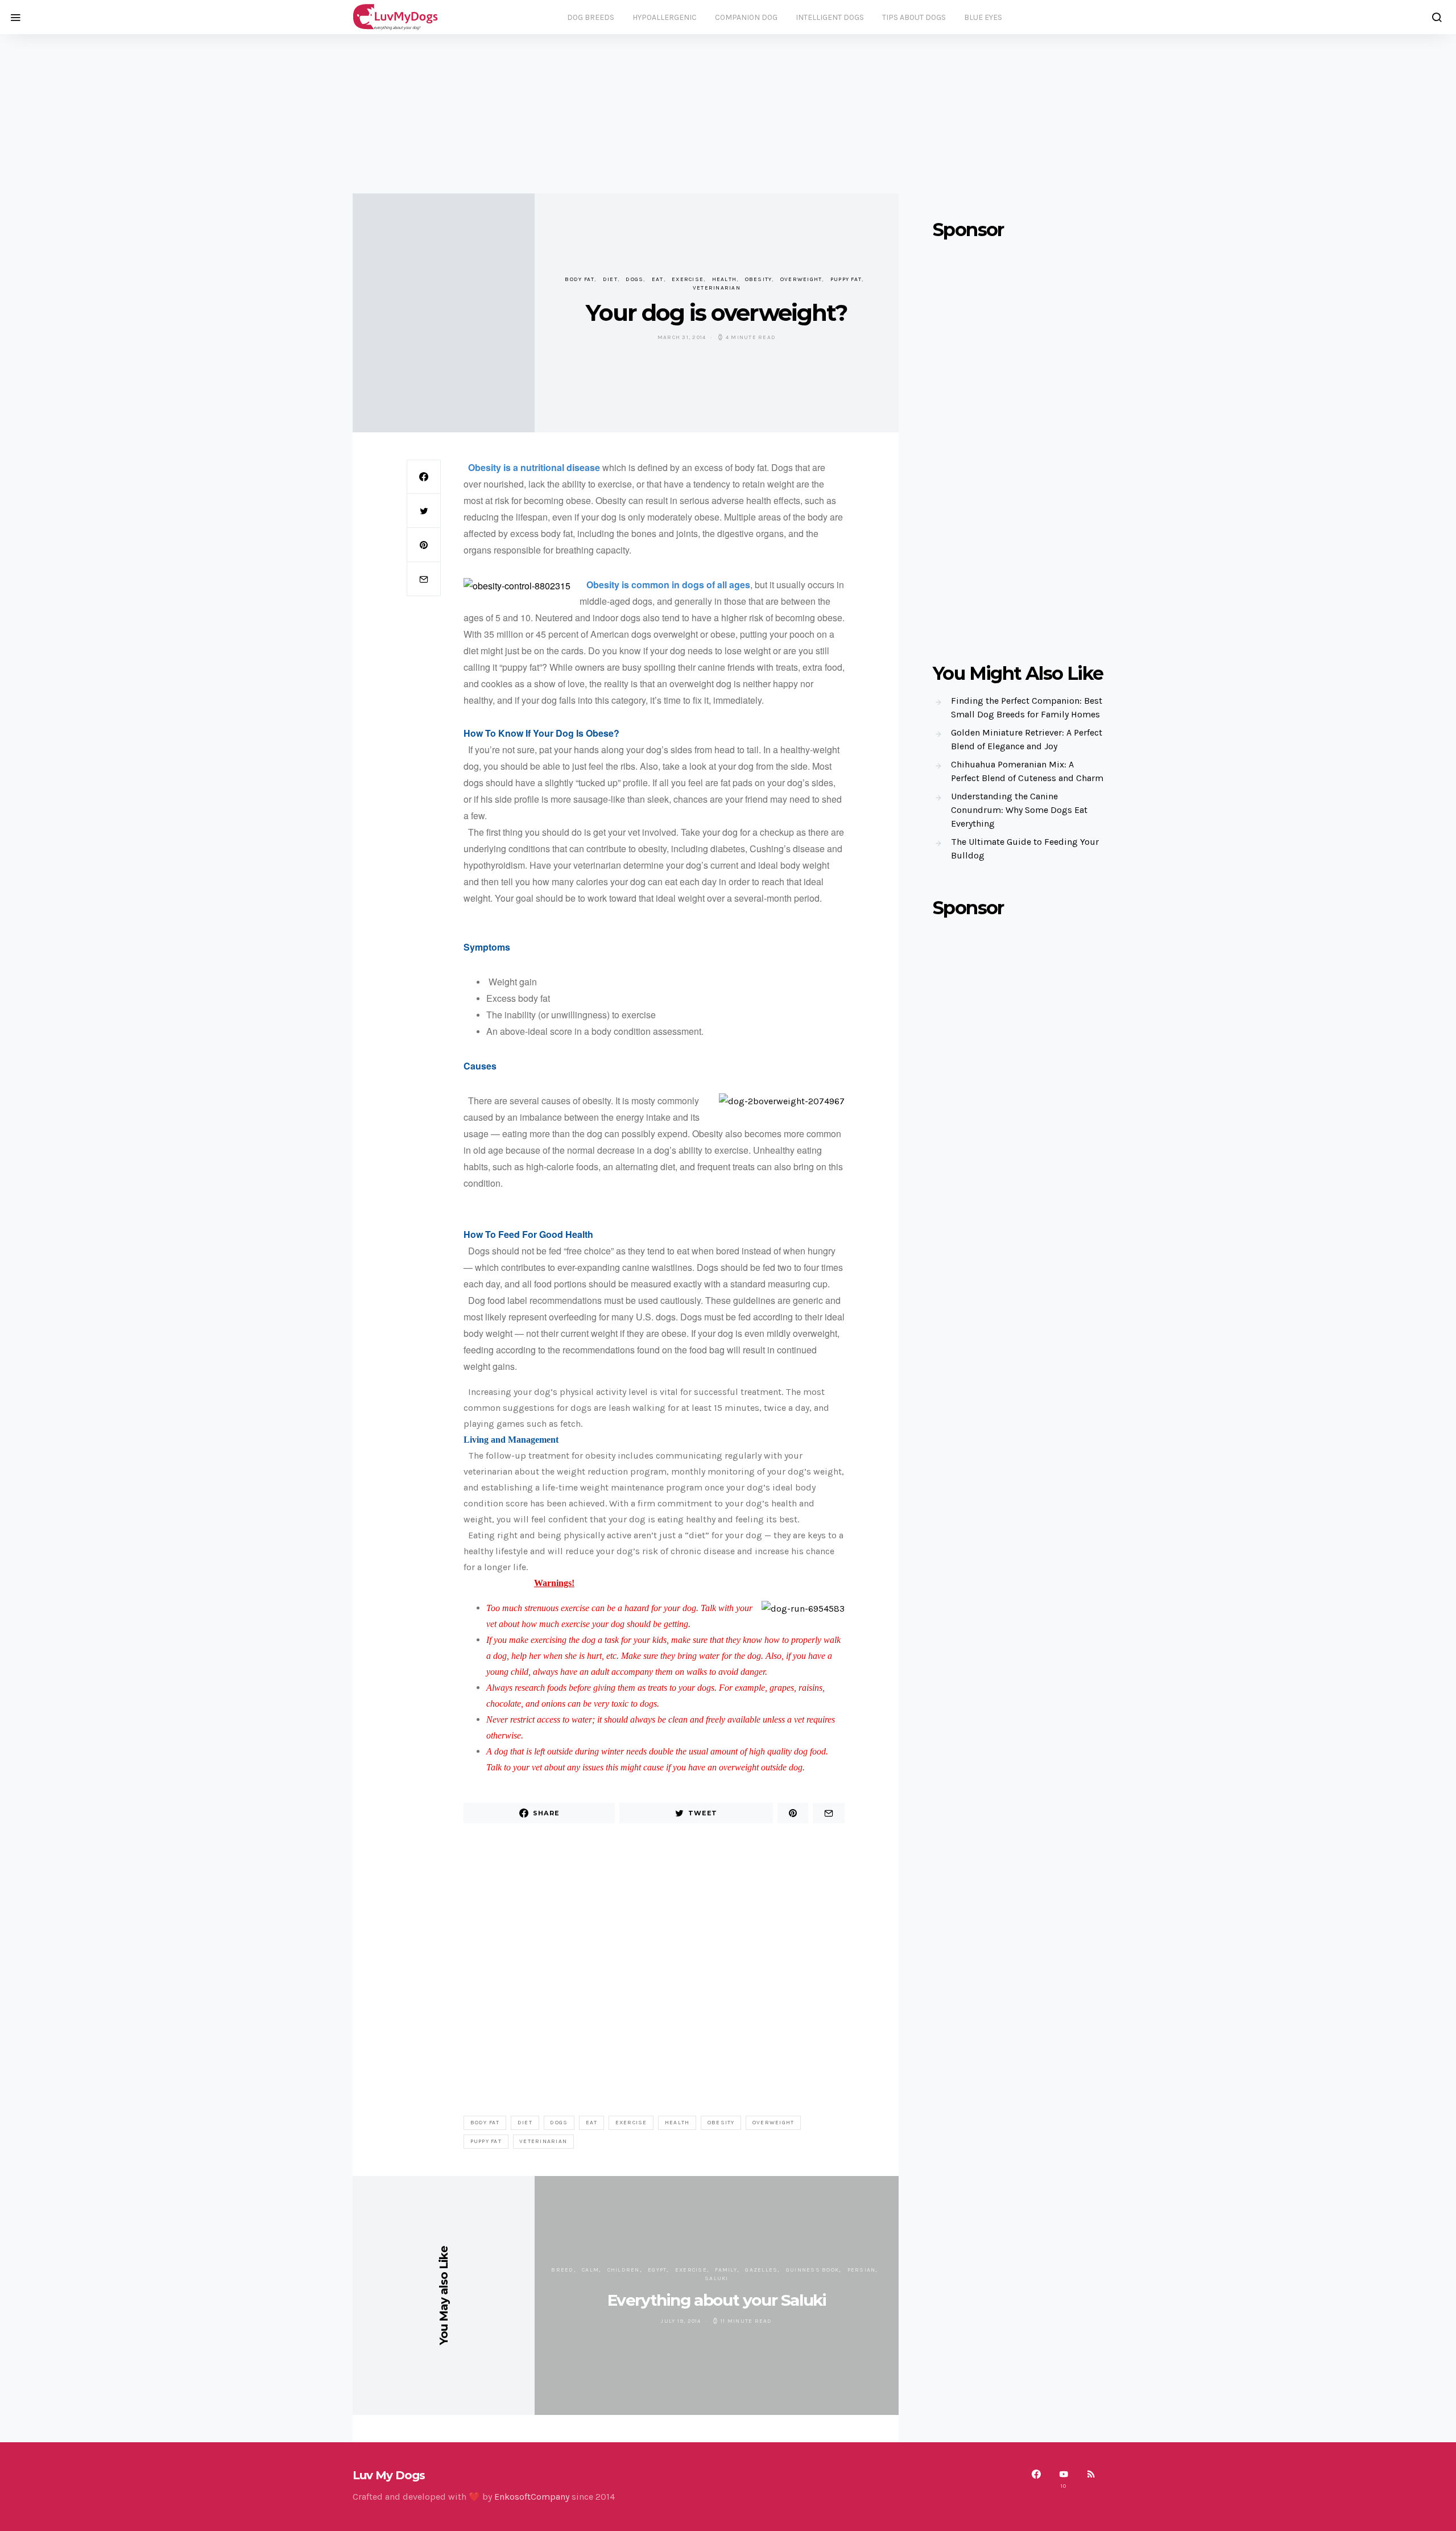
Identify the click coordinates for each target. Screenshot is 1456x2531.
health (725, 279)
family (726, 2270)
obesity (759, 279)
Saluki (717, 2278)
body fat (580, 279)
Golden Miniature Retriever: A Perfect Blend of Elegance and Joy (1027, 739)
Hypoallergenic (665, 17)
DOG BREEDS (591, 17)
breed (562, 2270)
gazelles (761, 2270)
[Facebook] (1036, 2479)
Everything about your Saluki (717, 2300)
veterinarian (717, 288)
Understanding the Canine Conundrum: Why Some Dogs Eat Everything (1019, 810)
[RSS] (1091, 2479)
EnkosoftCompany (532, 2497)
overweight (801, 279)
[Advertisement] (728, 114)
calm (590, 2270)
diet (610, 279)
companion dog (746, 17)
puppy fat (846, 279)
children (624, 2270)
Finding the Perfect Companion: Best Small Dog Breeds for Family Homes (1027, 707)
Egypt (657, 2270)
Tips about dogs (914, 17)
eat (658, 279)
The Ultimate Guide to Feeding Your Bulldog (1025, 849)
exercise (688, 279)
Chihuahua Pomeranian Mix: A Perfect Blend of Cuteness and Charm (1027, 771)
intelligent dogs (830, 17)
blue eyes (983, 17)
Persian (862, 2270)
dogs (634, 279)
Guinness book (812, 2270)
